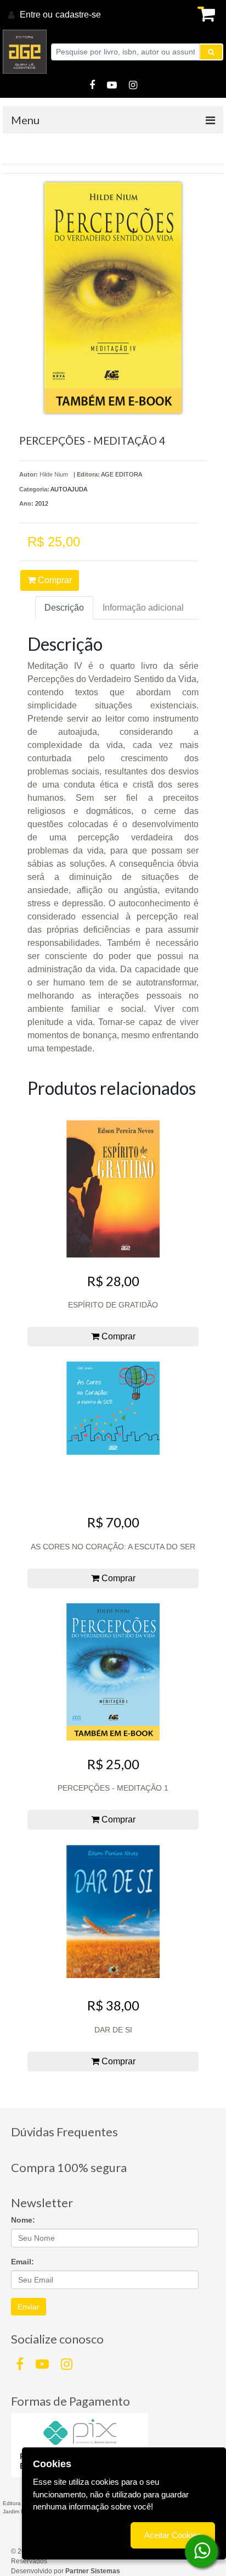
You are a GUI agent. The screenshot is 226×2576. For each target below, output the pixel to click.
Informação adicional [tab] (143, 608)
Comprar (54, 580)
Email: (22, 2262)
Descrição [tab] (64, 608)
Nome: (23, 2220)
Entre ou (36, 15)
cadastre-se (78, 15)
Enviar (29, 2307)
